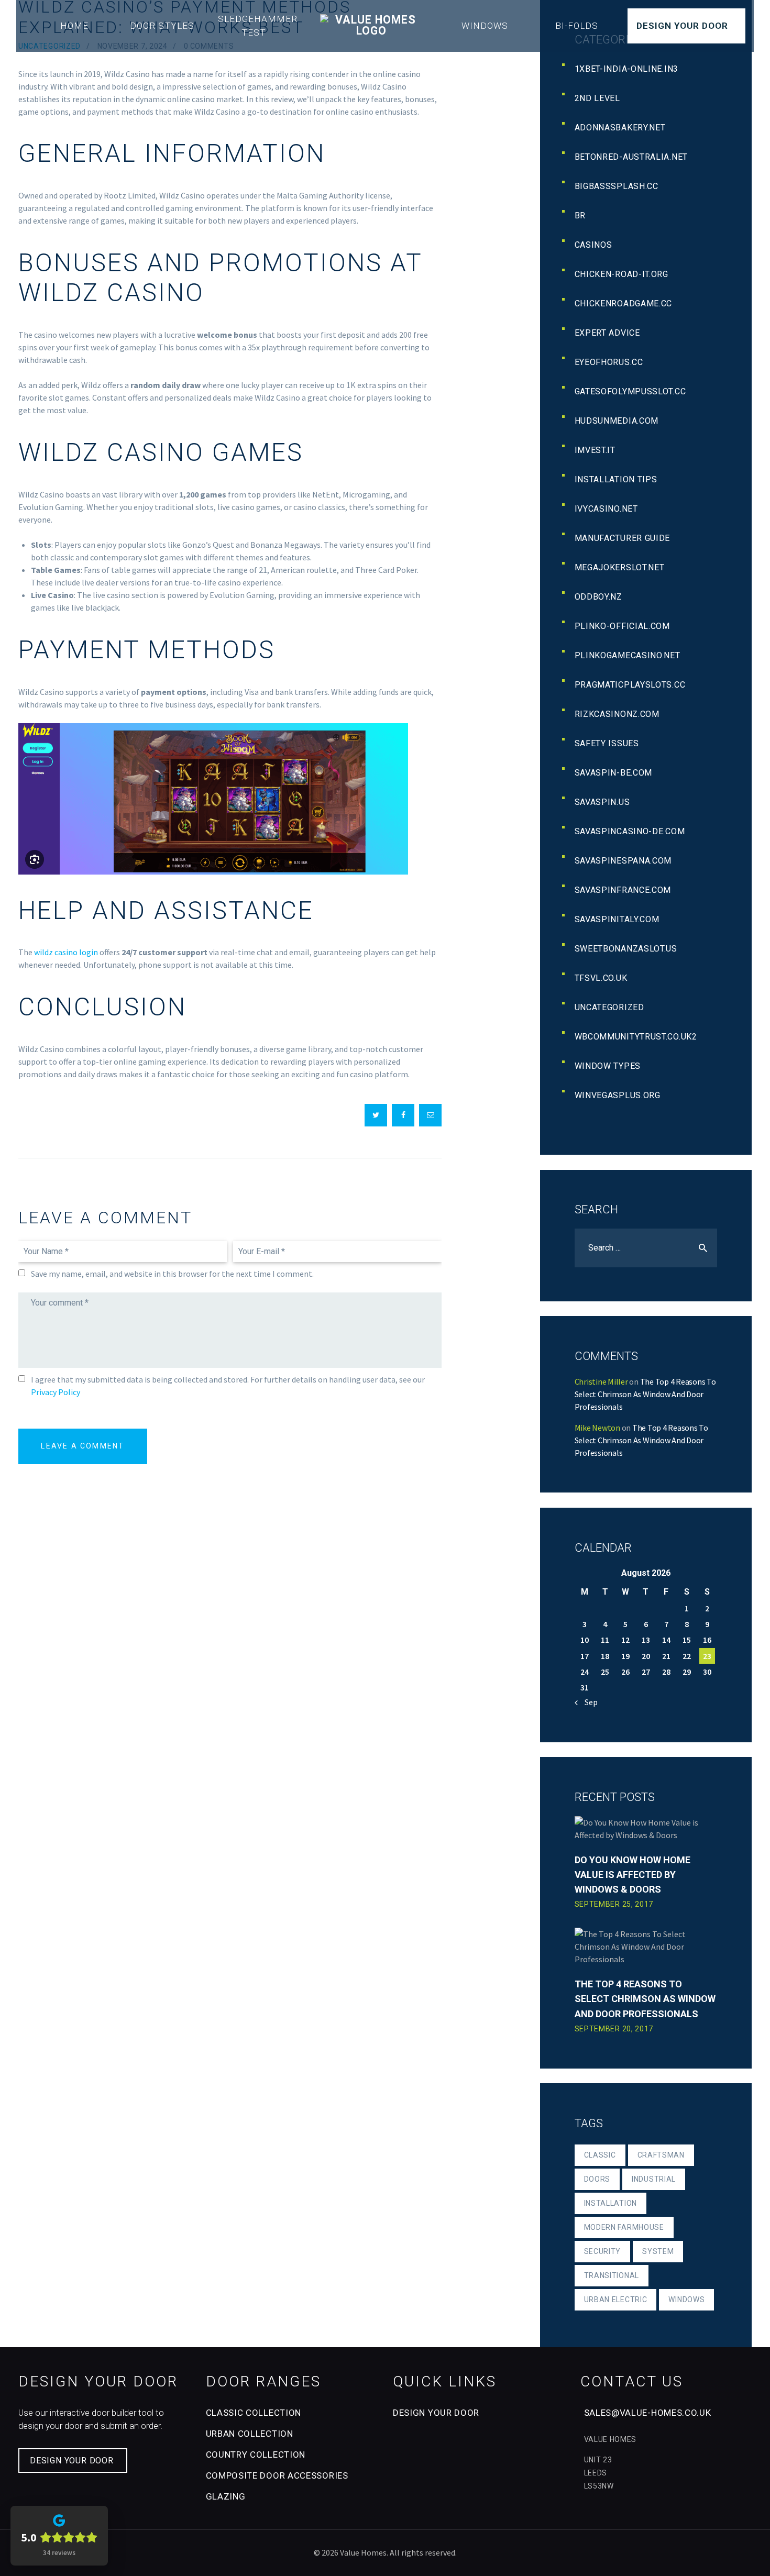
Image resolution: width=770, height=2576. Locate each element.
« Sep (588, 1702)
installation (610, 2203)
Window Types (608, 1066)
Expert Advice (607, 333)
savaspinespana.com (623, 861)
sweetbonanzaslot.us (626, 949)
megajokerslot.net (620, 567)
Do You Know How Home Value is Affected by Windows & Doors (632, 1875)
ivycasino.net (606, 509)
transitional (612, 2275)
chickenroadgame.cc (624, 303)
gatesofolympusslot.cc (630, 391)
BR (580, 215)
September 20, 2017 (614, 2029)
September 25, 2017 (614, 1904)
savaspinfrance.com (623, 890)
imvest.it (595, 450)
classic (600, 2155)
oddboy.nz (598, 597)
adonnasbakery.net (620, 128)
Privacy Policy (56, 1392)
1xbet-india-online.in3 (626, 69)
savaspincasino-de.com (630, 831)
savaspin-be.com (614, 773)
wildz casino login (66, 952)
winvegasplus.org (618, 1095)
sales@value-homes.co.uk (648, 2413)
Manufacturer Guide (623, 538)
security (603, 2251)
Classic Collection (254, 2413)
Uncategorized (609, 1007)
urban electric (616, 2299)
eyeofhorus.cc (609, 362)
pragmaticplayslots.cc (630, 685)
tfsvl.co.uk (601, 978)
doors (597, 2179)
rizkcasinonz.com (617, 714)
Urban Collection (250, 2434)
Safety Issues (607, 743)
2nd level (597, 98)
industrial (654, 2179)
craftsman (661, 2155)
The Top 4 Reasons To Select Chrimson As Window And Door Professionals (645, 1394)
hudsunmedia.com (617, 421)
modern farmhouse (624, 2227)
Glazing (226, 2496)
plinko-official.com (622, 626)
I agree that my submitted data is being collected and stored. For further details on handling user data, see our (228, 1386)
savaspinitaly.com (617, 919)
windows (686, 2299)
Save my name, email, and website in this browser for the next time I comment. (172, 1274)
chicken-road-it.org (621, 274)
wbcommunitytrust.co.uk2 (636, 1037)
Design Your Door (682, 26)
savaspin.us (602, 802)
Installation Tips (616, 479)
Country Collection (256, 2455)
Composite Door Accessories (277, 2475)
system (658, 2251)
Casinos (593, 245)
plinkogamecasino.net (628, 655)
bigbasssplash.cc (617, 186)
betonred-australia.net (631, 157)
